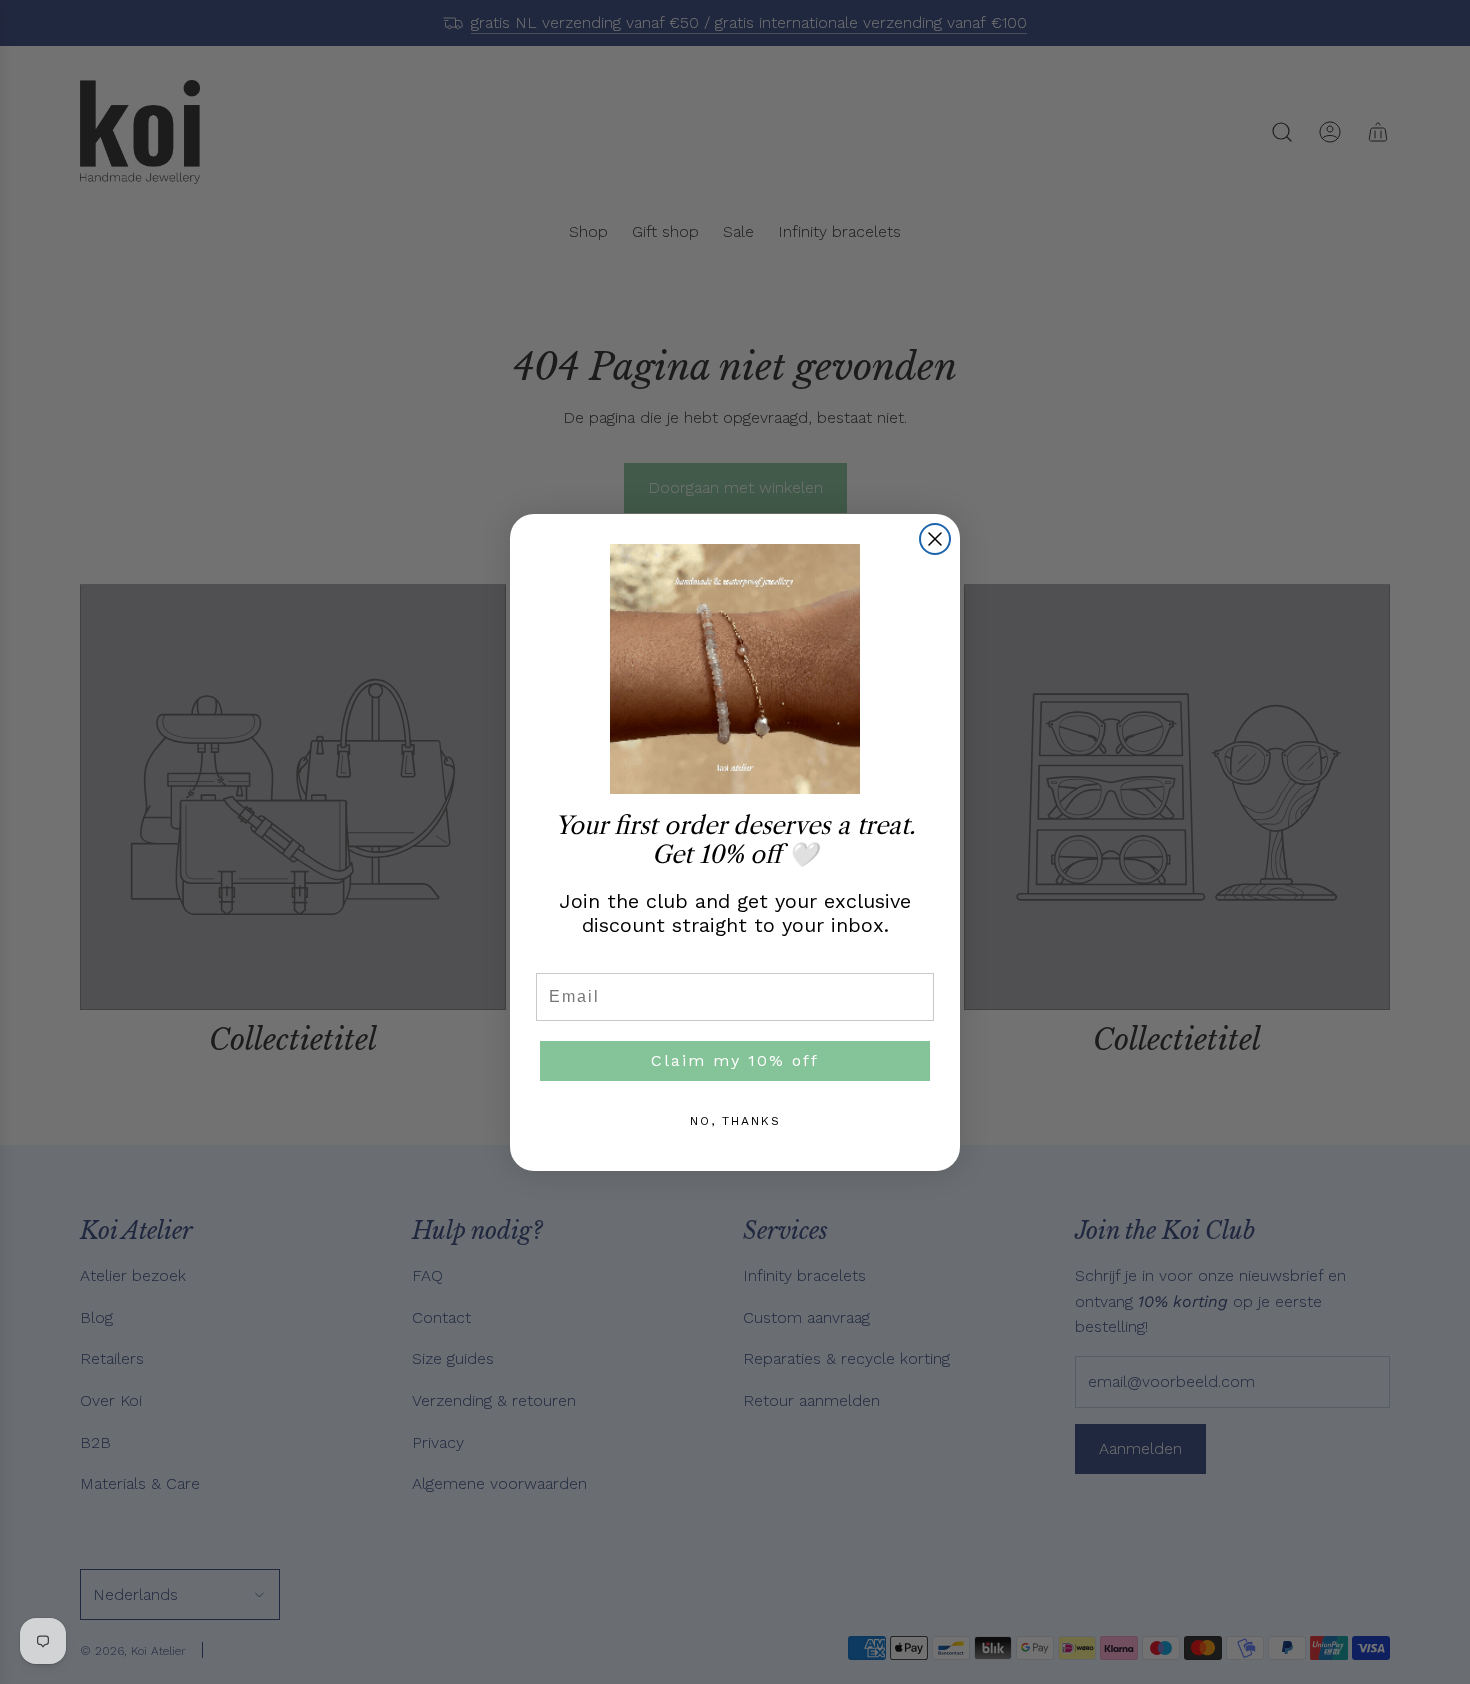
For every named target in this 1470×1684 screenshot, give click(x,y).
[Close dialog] (935, 539)
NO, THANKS (735, 1121)
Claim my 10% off (735, 1060)
